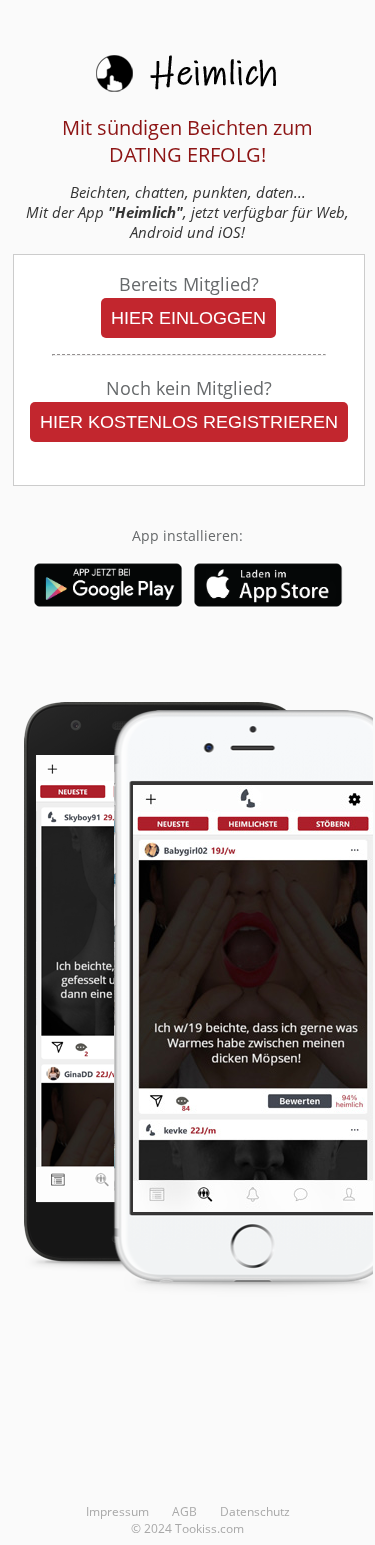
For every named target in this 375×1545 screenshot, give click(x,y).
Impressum (117, 1511)
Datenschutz (255, 1511)
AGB (184, 1511)
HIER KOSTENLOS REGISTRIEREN (189, 422)
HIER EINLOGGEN (188, 318)
